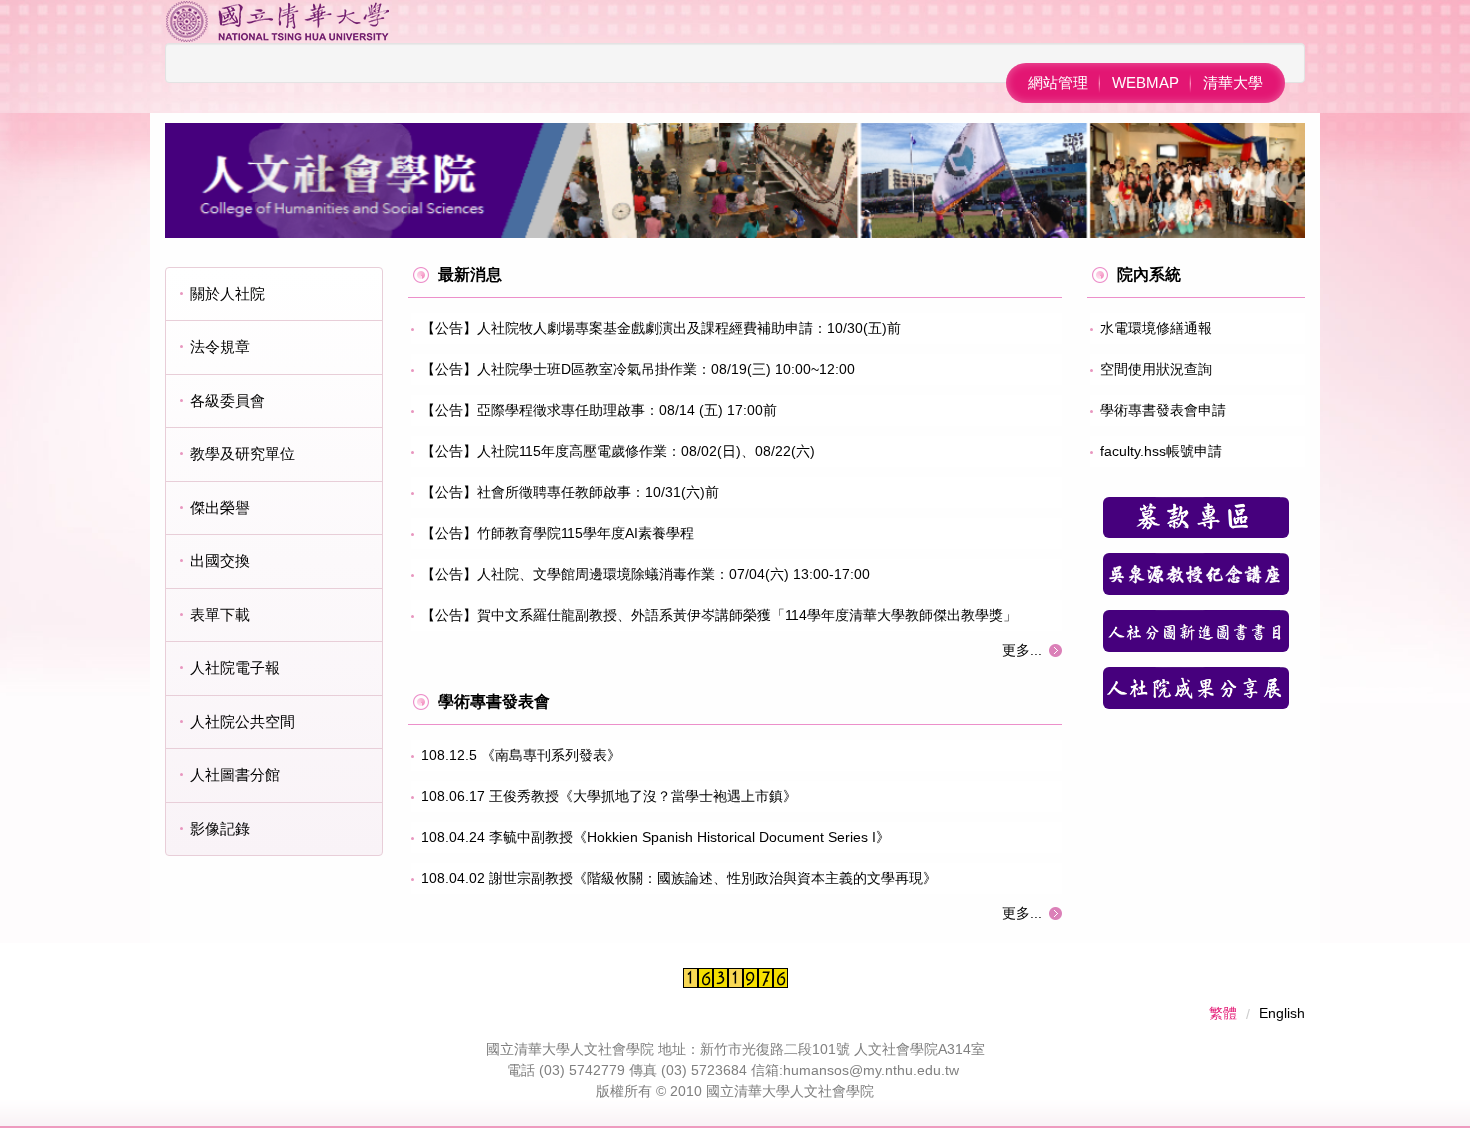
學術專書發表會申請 (1163, 410)
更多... (1022, 650)
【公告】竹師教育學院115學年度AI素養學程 (557, 533)
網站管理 (1058, 82)
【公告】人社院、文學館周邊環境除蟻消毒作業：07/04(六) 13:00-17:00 (645, 574)
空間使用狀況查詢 (1156, 369)
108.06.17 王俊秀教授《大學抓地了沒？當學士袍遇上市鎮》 (609, 796)
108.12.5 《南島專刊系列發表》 (521, 755)
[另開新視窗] (1196, 574)
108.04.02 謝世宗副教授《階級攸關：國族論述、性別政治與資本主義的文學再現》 (679, 878)
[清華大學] (277, 20)
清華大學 (1233, 82)
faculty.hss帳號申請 (1161, 451)
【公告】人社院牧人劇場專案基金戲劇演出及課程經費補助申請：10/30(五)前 (661, 328)
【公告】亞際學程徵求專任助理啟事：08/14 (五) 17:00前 (599, 410)
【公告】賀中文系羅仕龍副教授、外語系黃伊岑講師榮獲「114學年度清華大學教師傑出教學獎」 (719, 615)
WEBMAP (1145, 82)
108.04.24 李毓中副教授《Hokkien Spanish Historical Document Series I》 (655, 837)
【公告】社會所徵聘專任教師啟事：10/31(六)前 (570, 492)
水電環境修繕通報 (1156, 328)
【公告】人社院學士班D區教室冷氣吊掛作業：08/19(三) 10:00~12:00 (638, 369)
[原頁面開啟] (1196, 518)
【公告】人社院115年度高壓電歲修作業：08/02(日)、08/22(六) (618, 451)
